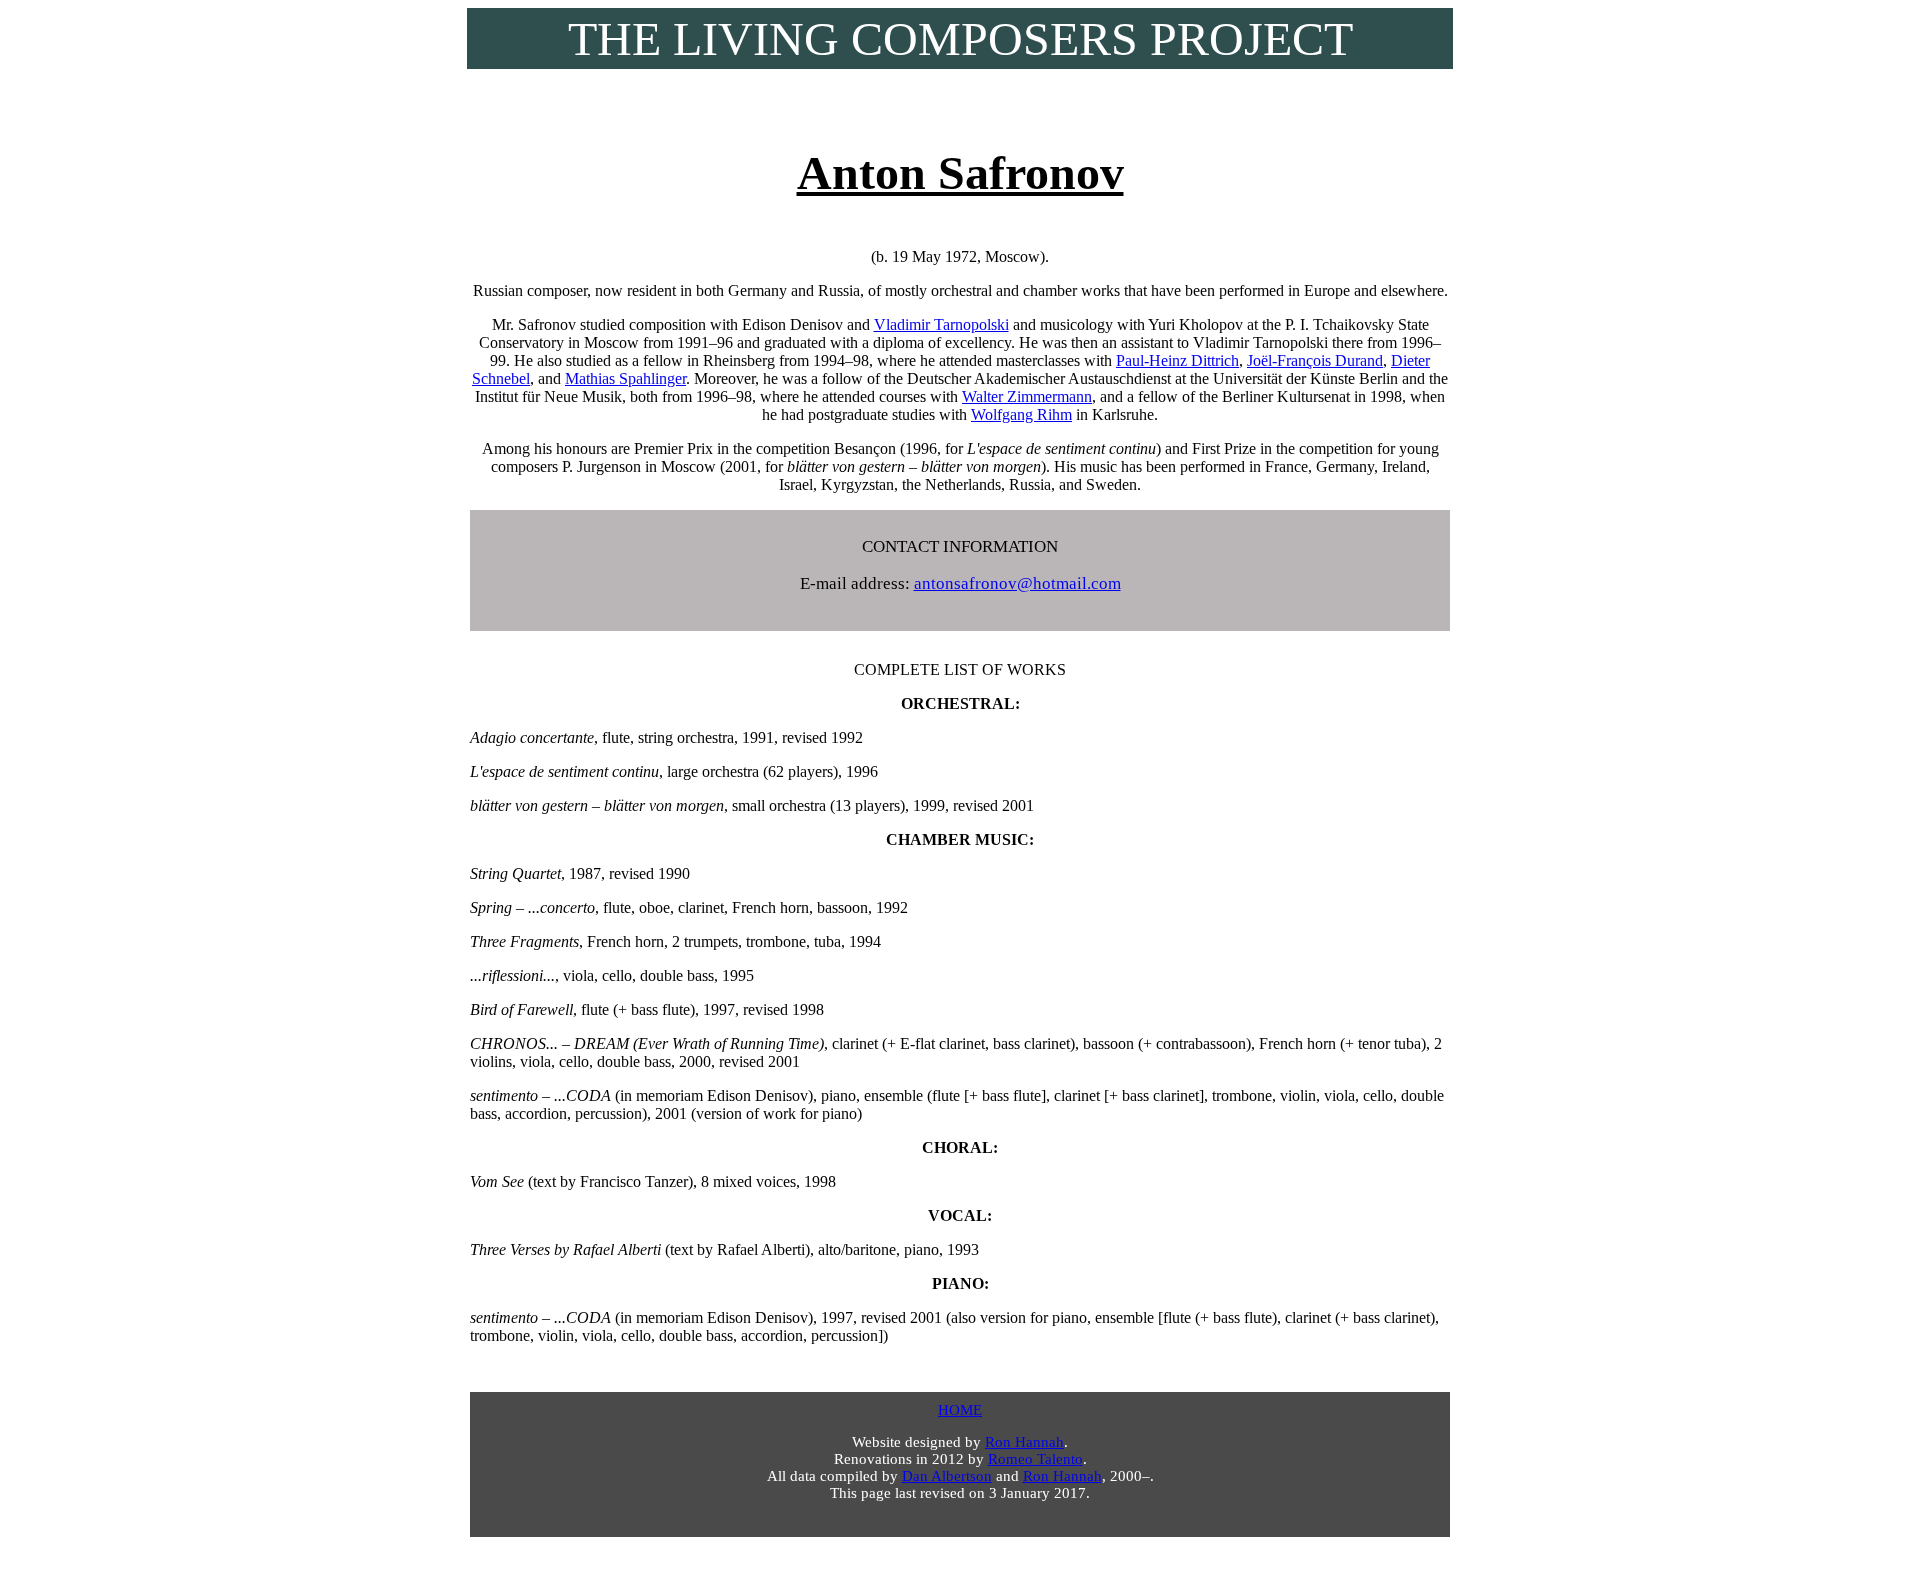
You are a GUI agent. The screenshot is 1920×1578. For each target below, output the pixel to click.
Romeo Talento (1035, 1459)
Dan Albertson (947, 1476)
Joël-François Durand (1315, 360)
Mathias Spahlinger (625, 378)
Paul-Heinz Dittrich (1177, 360)
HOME (960, 1410)
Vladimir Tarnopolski (941, 324)
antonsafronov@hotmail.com (1017, 583)
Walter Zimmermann (1027, 396)
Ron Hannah (1024, 1442)
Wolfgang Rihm (1021, 414)
